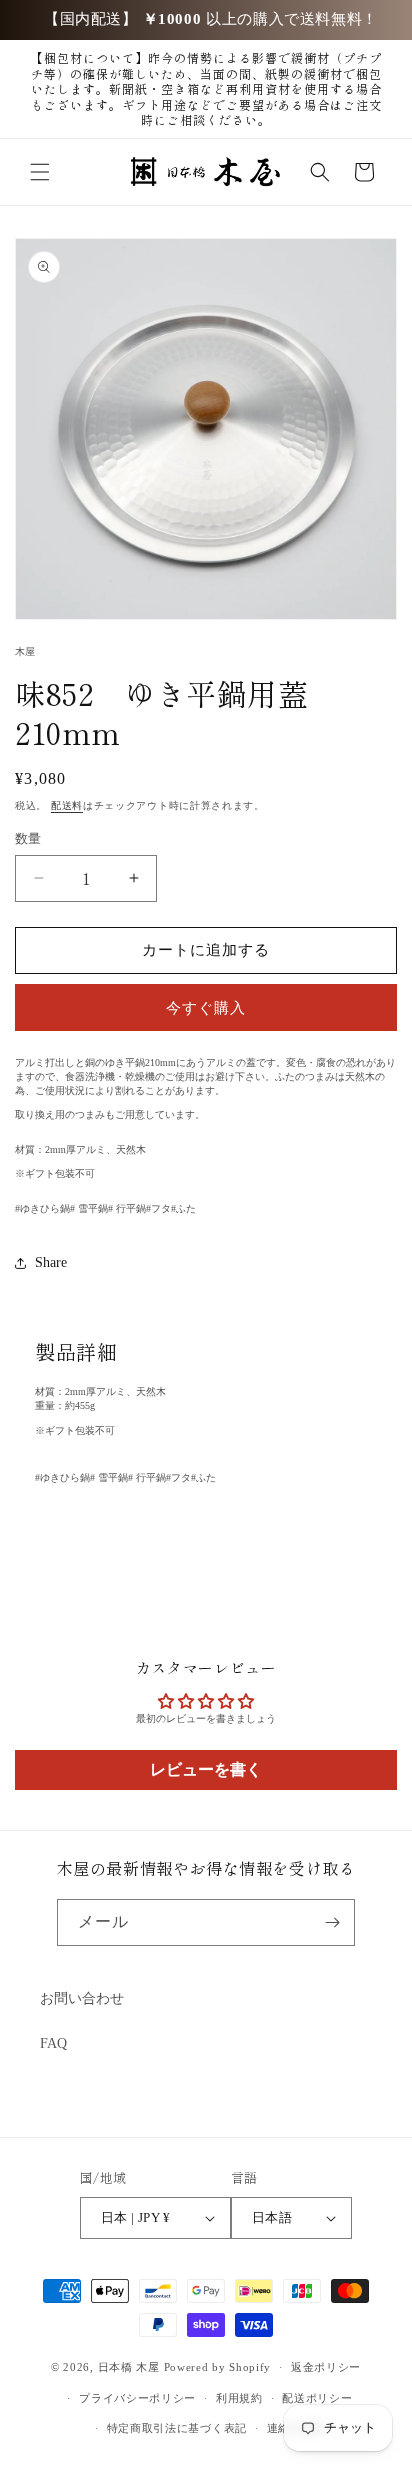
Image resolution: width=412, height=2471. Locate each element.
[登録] (332, 1922)
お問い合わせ (82, 1998)
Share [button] (51, 1262)
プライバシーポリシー (137, 2398)
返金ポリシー (326, 2367)
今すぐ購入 (206, 1008)
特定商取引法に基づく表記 (177, 2428)
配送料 (67, 805)
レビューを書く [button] (206, 1769)
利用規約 (239, 2398)
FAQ (53, 2043)
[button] (40, 172)
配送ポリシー (317, 2398)
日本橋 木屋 (129, 2367)
